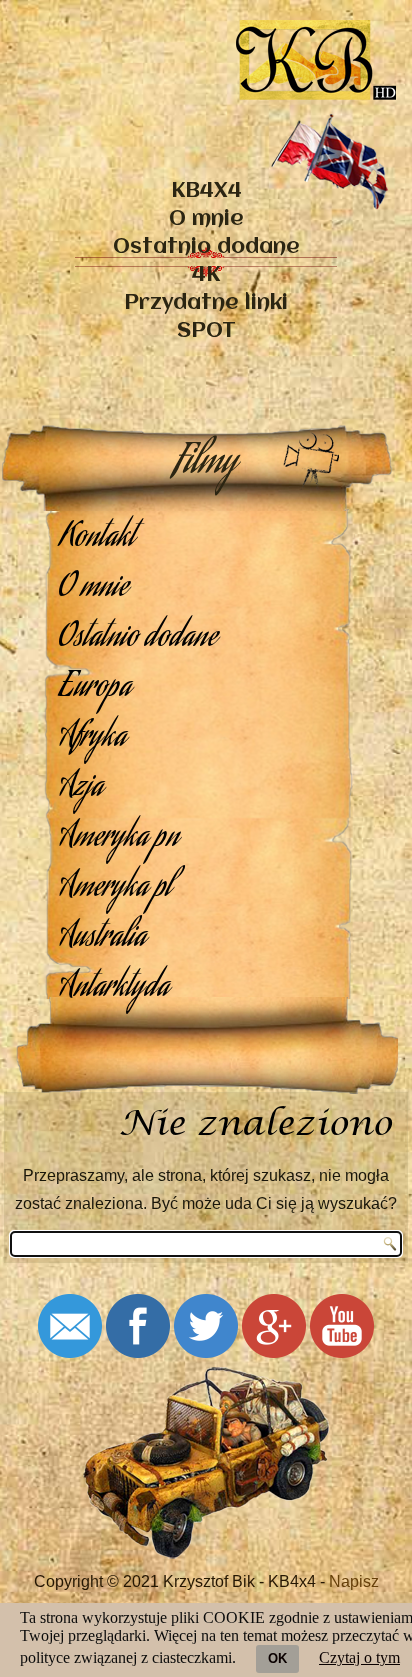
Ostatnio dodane (206, 247)
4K (206, 275)
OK (277, 1658)
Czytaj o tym (359, 1657)
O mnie (206, 219)
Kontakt (97, 539)
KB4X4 (206, 191)
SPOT (206, 331)
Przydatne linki (206, 303)
